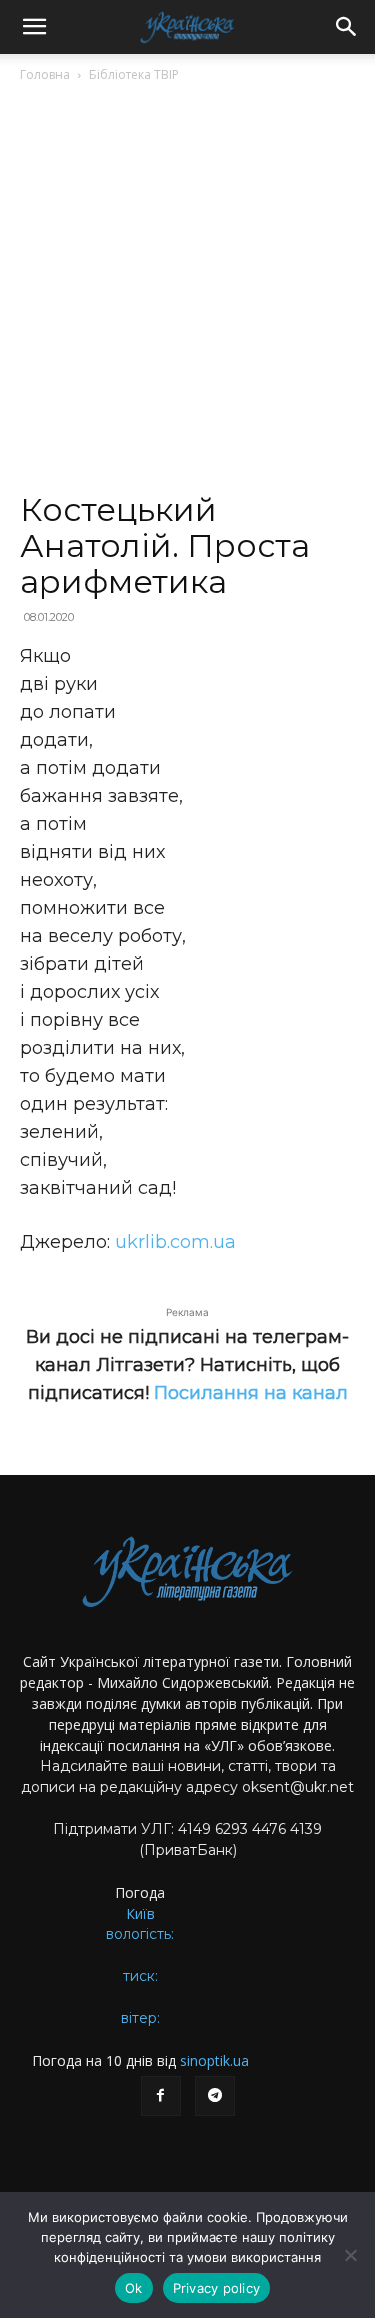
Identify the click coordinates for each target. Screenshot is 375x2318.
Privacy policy (217, 2288)
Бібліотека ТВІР (134, 74)
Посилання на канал (251, 1393)
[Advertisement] (187, 295)
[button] (34, 27)
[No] (350, 2255)
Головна (45, 74)
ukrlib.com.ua (175, 1242)
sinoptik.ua (214, 2060)
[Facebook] (161, 2096)
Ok (134, 2288)
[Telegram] (215, 2096)
